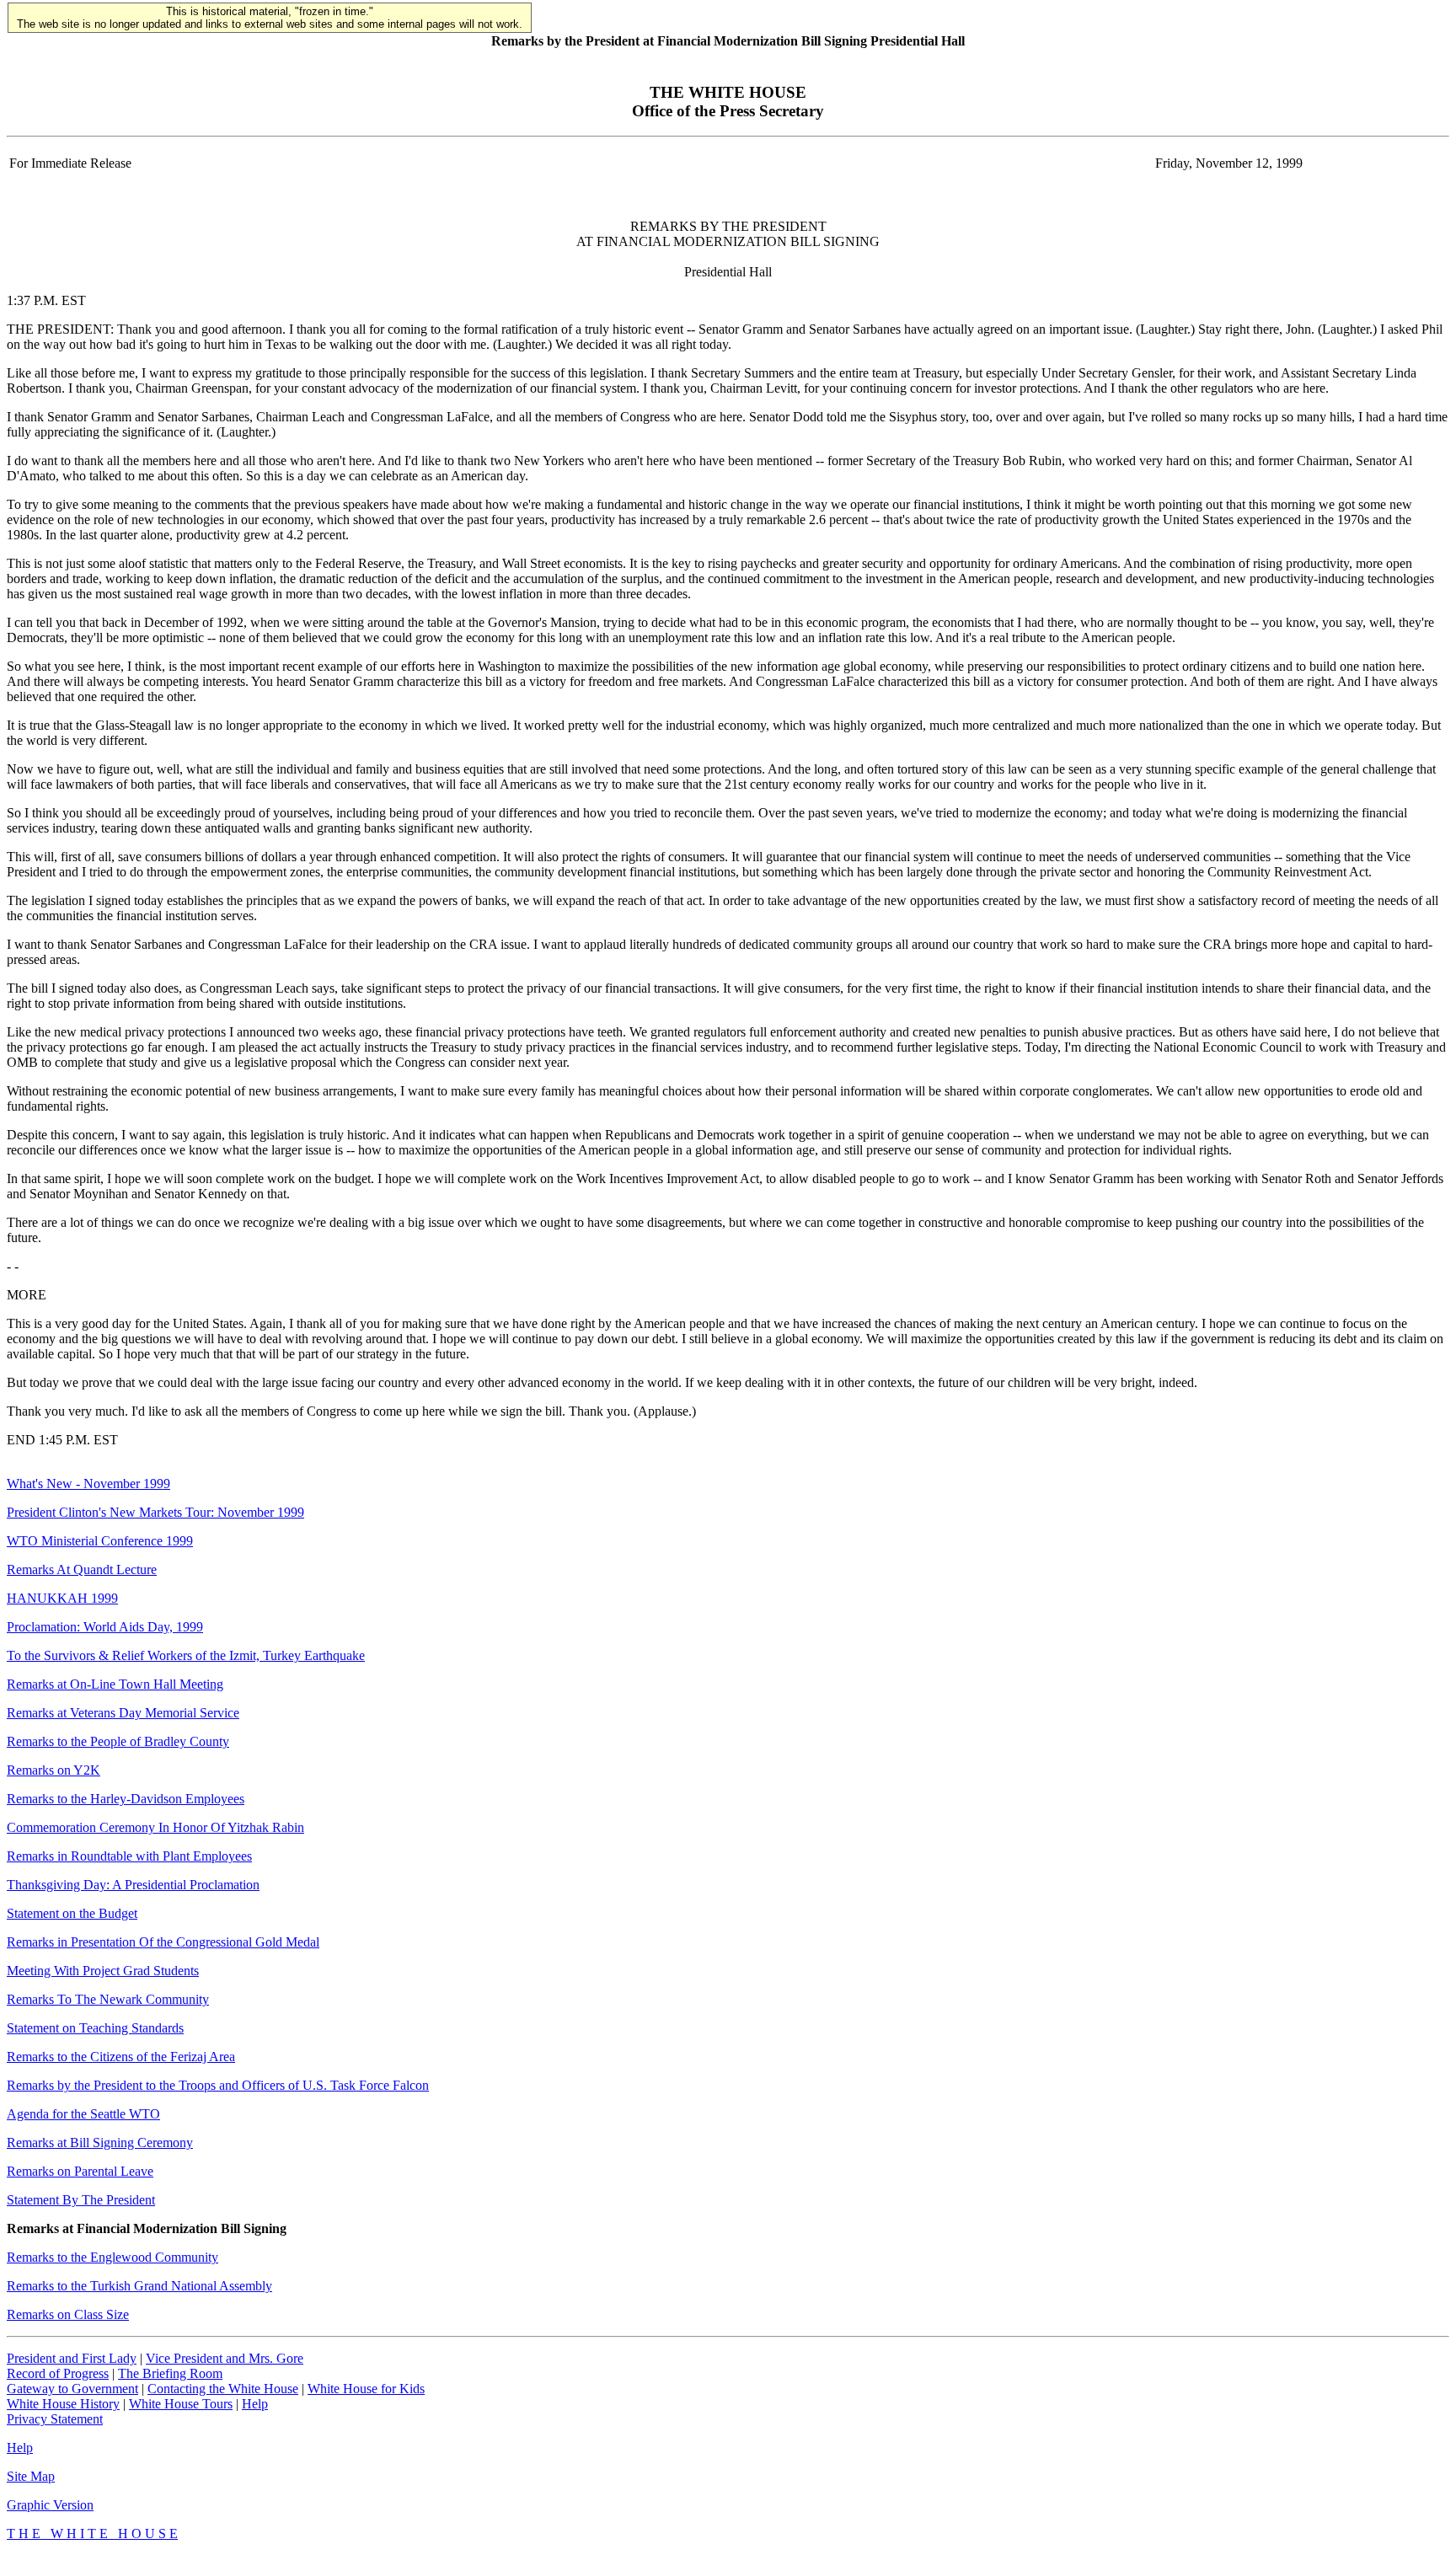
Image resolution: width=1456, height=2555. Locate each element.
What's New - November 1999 (88, 1484)
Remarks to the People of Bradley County (118, 1741)
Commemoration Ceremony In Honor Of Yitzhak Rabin (155, 1827)
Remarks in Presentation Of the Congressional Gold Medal (163, 1942)
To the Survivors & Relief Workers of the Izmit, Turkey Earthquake (186, 1655)
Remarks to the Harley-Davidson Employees (126, 1799)
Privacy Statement (55, 2419)
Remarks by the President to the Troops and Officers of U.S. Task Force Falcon (218, 2085)
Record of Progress (58, 2373)
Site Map (31, 2476)
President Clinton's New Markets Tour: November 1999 (155, 1512)
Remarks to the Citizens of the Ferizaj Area (121, 2057)
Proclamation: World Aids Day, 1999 (105, 1627)
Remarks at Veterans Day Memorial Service (123, 1713)
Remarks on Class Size (68, 2314)
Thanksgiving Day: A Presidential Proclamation (133, 1885)
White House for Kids (366, 2389)
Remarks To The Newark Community (108, 1999)
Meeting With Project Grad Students (103, 1971)
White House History (63, 2404)
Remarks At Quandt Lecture (82, 1569)
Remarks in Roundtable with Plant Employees (129, 1856)
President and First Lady (72, 2358)
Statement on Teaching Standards (95, 2028)
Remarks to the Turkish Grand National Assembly (139, 2286)
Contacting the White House (223, 2389)
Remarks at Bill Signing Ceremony (100, 2143)
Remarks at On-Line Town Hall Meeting (115, 1684)
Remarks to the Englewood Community (112, 2257)
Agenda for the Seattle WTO (83, 2114)
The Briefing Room (170, 2373)
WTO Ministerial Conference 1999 (100, 1541)
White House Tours (181, 2404)
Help (255, 2404)
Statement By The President (81, 2200)
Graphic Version (50, 2505)
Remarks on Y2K (54, 1770)
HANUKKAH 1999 (62, 1598)
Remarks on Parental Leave (80, 2171)
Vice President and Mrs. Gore (225, 2358)
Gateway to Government (72, 2389)
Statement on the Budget (72, 1913)
